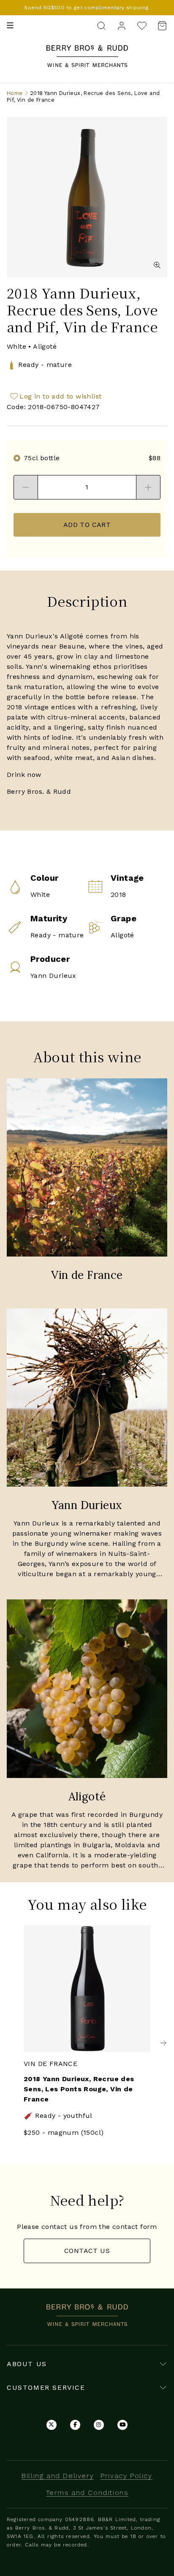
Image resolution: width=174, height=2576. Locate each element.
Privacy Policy (126, 2476)
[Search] (101, 25)
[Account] (122, 25)
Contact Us (87, 2251)
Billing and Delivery (58, 2476)
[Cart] (160, 26)
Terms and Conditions (87, 2493)
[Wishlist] (142, 26)
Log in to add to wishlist (60, 396)
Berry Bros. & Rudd (87, 50)
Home (15, 93)
